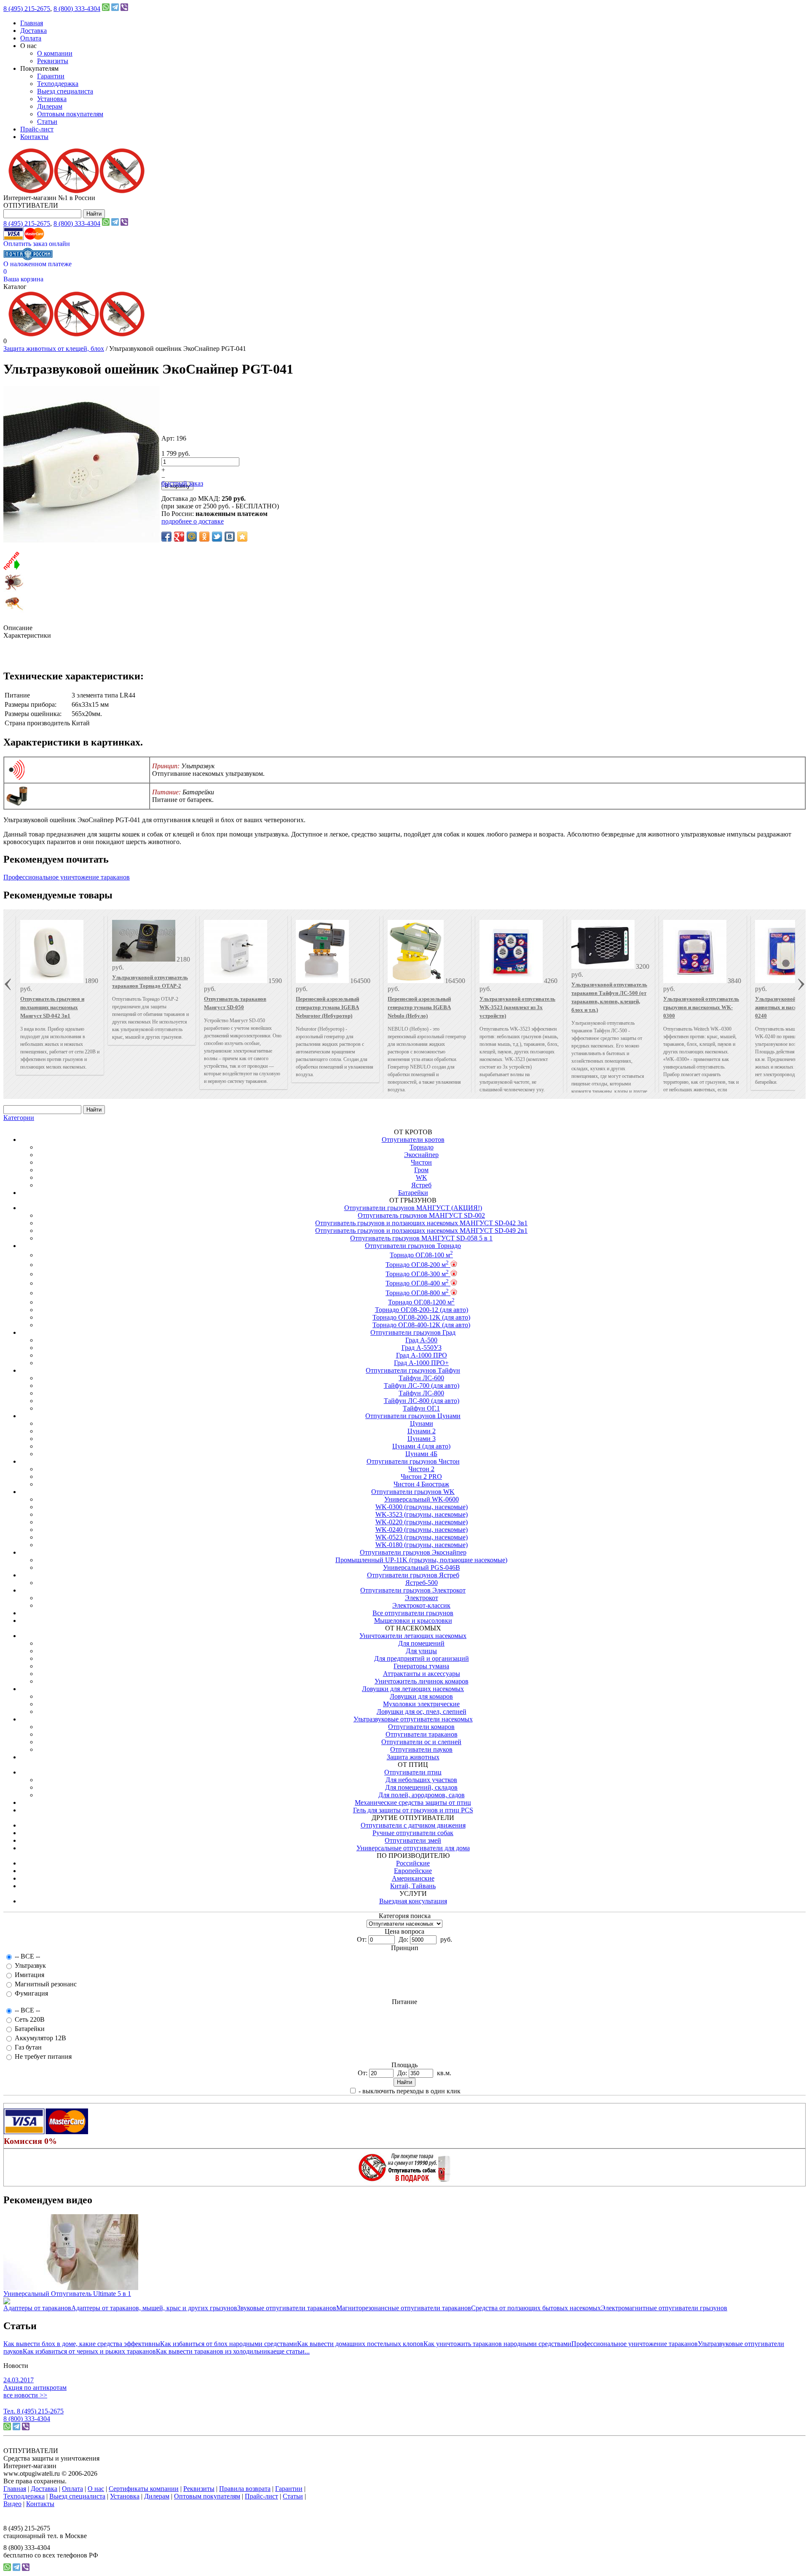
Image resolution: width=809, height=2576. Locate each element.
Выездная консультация (413, 1901)
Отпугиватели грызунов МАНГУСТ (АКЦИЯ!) (413, 1208)
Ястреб (421, 1185)
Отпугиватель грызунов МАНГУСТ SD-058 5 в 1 (421, 1238)
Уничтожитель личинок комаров (422, 1681)
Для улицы (421, 1651)
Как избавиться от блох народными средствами (229, 2344)
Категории (19, 1118)
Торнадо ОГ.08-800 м (417, 1293)
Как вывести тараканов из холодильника (215, 2351)
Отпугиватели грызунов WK (413, 1492)
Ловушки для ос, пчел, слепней (422, 1712)
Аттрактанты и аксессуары (422, 1674)
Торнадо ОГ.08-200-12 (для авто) (422, 1310)
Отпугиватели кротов (413, 1140)
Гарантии (51, 76)
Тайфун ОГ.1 (421, 1408)
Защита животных (413, 1757)
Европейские (413, 1871)
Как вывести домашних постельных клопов (360, 2344)
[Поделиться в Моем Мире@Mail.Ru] (192, 537)
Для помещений (421, 1643)
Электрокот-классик (421, 1605)
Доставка (33, 31)
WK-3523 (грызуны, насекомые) (422, 1514)
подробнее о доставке (193, 521)
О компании (55, 53)
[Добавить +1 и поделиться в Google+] (179, 537)
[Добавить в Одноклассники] (204, 537)
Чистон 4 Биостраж (421, 1484)
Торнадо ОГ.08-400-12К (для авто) (421, 1325)
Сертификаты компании (144, 2489)
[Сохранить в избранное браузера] (242, 537)
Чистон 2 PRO (421, 1476)
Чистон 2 (421, 1469)
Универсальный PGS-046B (422, 1567)
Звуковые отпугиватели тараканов (287, 2308)
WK (422, 1177)
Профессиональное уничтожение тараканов (67, 877)
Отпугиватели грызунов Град (413, 1332)
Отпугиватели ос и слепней (421, 1742)
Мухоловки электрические (421, 1704)
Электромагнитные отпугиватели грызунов (664, 2308)
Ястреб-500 (422, 1583)
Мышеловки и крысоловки (413, 1621)
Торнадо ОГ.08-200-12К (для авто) (421, 1317)
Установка (52, 99)
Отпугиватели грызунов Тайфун (413, 1370)
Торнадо (422, 1147)
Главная (32, 23)
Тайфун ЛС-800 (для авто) (422, 1401)
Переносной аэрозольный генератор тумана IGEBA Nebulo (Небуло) (419, 1007)
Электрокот (422, 1598)
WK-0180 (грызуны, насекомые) (422, 1545)
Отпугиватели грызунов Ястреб (413, 1575)
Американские (413, 1878)
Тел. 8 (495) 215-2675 (33, 2411)
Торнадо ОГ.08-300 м (417, 1274)
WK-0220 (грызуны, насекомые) (422, 1522)
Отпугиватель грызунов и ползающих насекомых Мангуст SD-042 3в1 (52, 1007)
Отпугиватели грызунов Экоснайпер (413, 1552)
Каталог (15, 287)
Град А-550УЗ (422, 1348)
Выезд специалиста (65, 91)
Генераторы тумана (421, 1666)
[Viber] (124, 9)
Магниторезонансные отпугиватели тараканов (404, 2308)
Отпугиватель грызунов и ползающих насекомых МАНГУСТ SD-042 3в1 (421, 1223)
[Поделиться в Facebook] (166, 537)
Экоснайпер (421, 1155)
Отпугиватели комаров (421, 1727)
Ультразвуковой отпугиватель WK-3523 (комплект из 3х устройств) (517, 1007)
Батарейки (413, 1193)
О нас (96, 2489)
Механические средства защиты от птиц (413, 1802)
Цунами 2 (422, 1431)
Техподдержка (58, 84)
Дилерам (50, 106)
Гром (421, 1170)
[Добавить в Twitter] (217, 537)
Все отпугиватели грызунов (413, 1613)
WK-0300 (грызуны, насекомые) (422, 1507)
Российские (413, 1863)
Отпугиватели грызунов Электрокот (413, 1590)
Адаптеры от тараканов (37, 2308)
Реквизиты (53, 61)
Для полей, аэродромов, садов (422, 1795)
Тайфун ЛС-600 (421, 1378)
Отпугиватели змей (413, 1840)
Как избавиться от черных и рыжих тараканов (89, 2351)
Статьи (47, 122)
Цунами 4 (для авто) (421, 1446)
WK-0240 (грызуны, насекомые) (422, 1530)
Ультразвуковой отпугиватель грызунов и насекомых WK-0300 (701, 1007)
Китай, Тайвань (413, 1886)
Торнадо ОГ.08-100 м (421, 1255)
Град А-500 (421, 1340)
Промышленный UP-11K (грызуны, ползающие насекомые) (421, 1560)
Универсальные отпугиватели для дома (413, 1848)
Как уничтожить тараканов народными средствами (497, 2344)
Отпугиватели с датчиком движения (413, 1825)
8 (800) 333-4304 (77, 9)
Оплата (31, 38)
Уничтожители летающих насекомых (413, 1636)
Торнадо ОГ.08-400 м (417, 1283)
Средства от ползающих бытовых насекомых (536, 2308)
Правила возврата (245, 2489)
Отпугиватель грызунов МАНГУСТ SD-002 (421, 1215)
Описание (18, 628)
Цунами (422, 1423)
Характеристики (27, 635)
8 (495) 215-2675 (27, 9)
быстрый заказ (182, 483)
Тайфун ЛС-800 (421, 1393)
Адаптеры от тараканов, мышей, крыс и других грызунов (154, 2308)
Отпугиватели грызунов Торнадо (413, 1246)
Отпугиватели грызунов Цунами (413, 1416)
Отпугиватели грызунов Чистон (413, 1461)
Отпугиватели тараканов (422, 1734)
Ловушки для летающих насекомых (413, 1689)
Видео (12, 2504)
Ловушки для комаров (421, 1696)
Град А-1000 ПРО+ (421, 1363)
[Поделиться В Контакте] (230, 537)
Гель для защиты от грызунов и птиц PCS (413, 1810)
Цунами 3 (422, 1439)
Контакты (34, 137)
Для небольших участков (421, 1780)
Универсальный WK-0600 (422, 1499)
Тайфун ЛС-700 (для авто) (422, 1386)
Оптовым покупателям (70, 114)
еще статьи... (292, 2351)
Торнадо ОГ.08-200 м (417, 1265)
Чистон (421, 1162)
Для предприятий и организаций (422, 1658)
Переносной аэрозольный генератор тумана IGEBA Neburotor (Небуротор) (327, 1007)
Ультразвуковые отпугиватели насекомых (413, 1719)
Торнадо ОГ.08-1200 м (421, 1302)
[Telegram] (115, 9)
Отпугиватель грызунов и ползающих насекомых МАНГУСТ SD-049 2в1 (421, 1231)
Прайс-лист (37, 129)
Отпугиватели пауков (421, 1749)
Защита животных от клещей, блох (54, 349)
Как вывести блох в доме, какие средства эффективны (82, 2344)
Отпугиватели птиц (413, 1772)
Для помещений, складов (421, 1787)
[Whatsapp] (106, 9)
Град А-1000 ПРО (422, 1355)
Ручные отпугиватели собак (413, 1833)
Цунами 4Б (421, 1454)
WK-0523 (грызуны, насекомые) (422, 1537)
